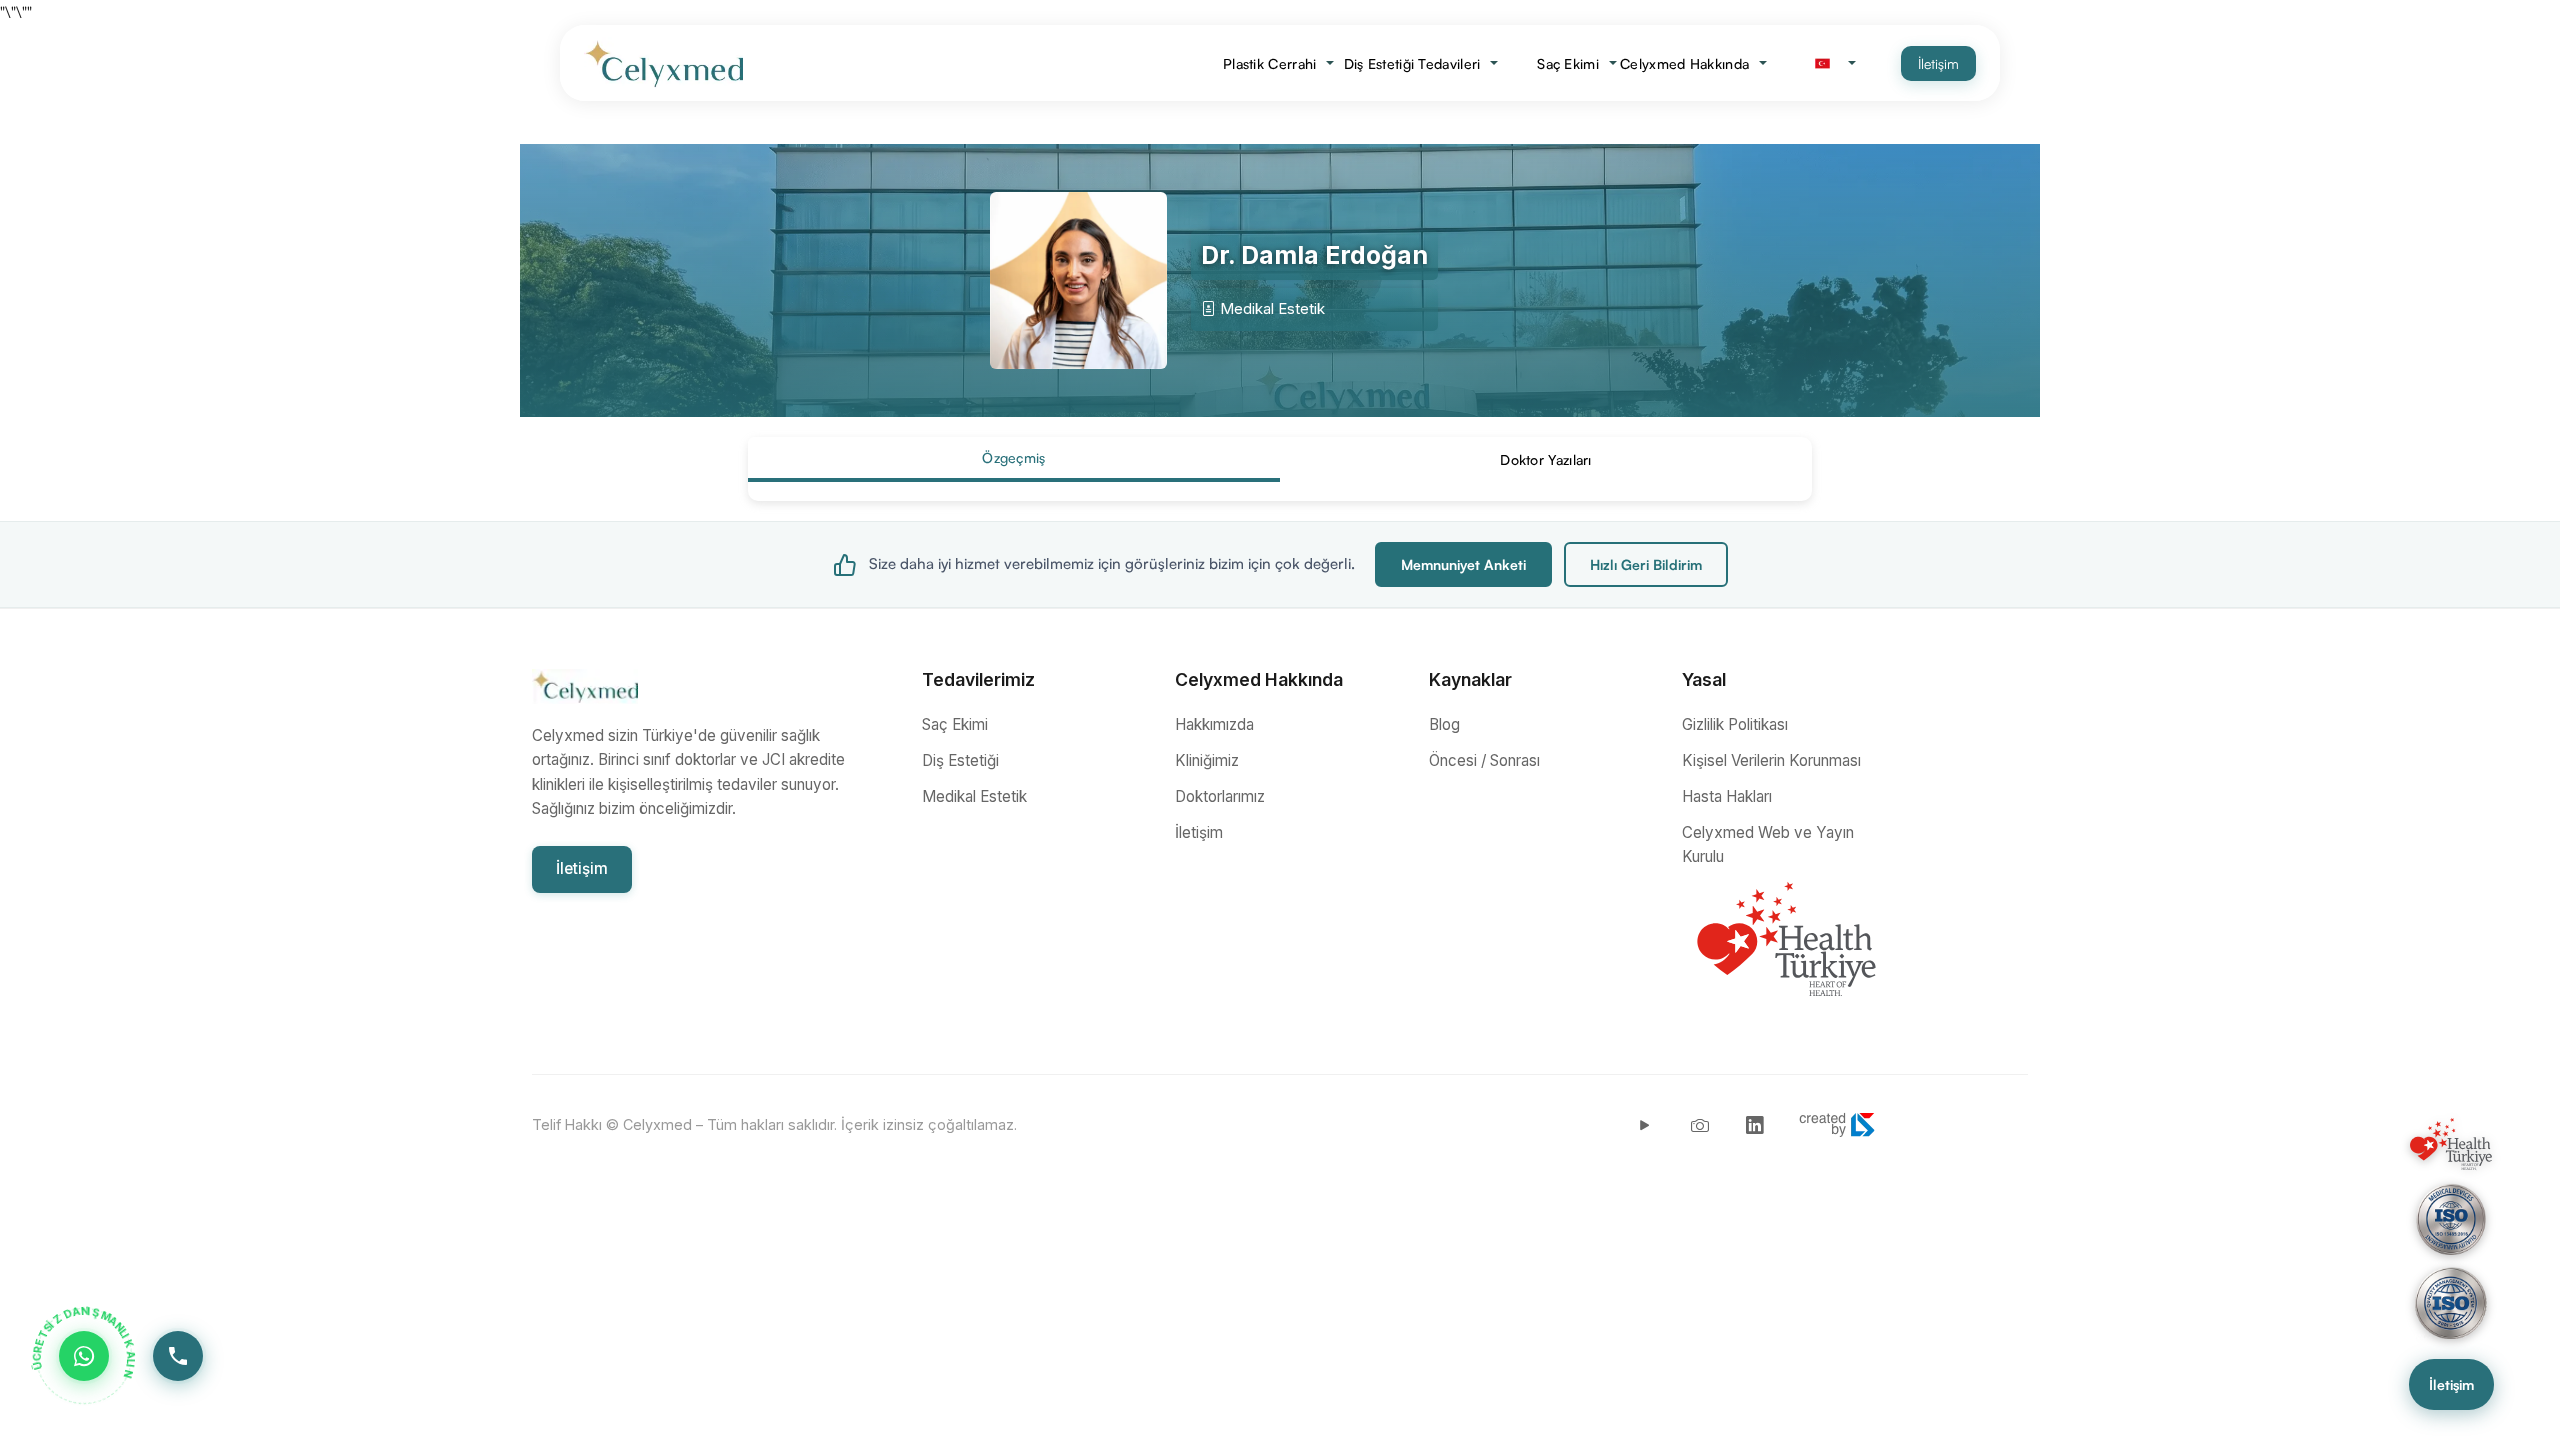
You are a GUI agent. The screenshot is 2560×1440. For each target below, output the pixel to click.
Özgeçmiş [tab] (1013, 457)
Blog (1444, 724)
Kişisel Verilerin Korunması (1771, 760)
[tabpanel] (1280, 491)
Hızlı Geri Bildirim (1646, 564)
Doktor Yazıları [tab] (1546, 459)
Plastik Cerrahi (1279, 63)
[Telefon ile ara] (178, 1356)
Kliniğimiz (1207, 760)
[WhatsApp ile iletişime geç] (84, 1356)
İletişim (1938, 63)
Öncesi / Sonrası (1484, 760)
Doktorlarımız (1220, 796)
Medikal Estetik (974, 796)
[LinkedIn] (1755, 1125)
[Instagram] (1700, 1125)
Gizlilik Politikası (1735, 724)
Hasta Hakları (1727, 796)
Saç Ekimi (1575, 63)
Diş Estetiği (960, 760)
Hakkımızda (1214, 724)
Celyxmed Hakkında (1694, 63)
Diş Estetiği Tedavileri (1420, 63)
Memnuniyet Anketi (1463, 564)
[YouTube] (1645, 1125)
